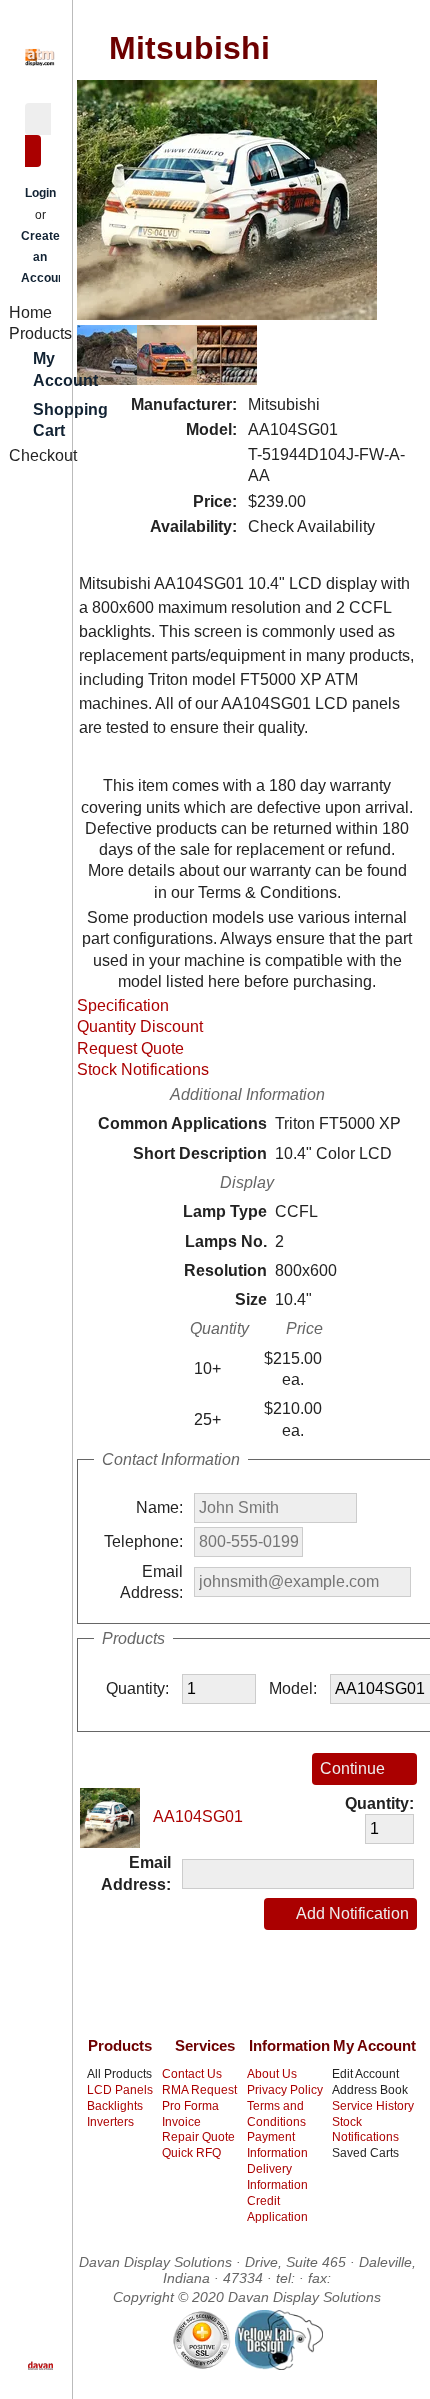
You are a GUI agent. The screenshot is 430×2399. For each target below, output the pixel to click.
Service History (373, 2106)
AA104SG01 (196, 1816)
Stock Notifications (143, 1069)
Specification (123, 1005)
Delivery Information (277, 2177)
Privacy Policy (285, 2090)
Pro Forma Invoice (190, 2114)
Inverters (110, 2122)
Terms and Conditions (276, 2114)
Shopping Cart (53, 420)
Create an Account (45, 257)
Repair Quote (198, 2137)
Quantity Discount (140, 1026)
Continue (352, 1768)
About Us (272, 2074)
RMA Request (199, 2090)
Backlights (115, 2106)
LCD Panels (120, 2090)
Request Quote (130, 1048)
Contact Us (192, 2074)
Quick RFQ (191, 2153)
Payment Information (277, 2145)
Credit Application (277, 2209)
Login (40, 193)
